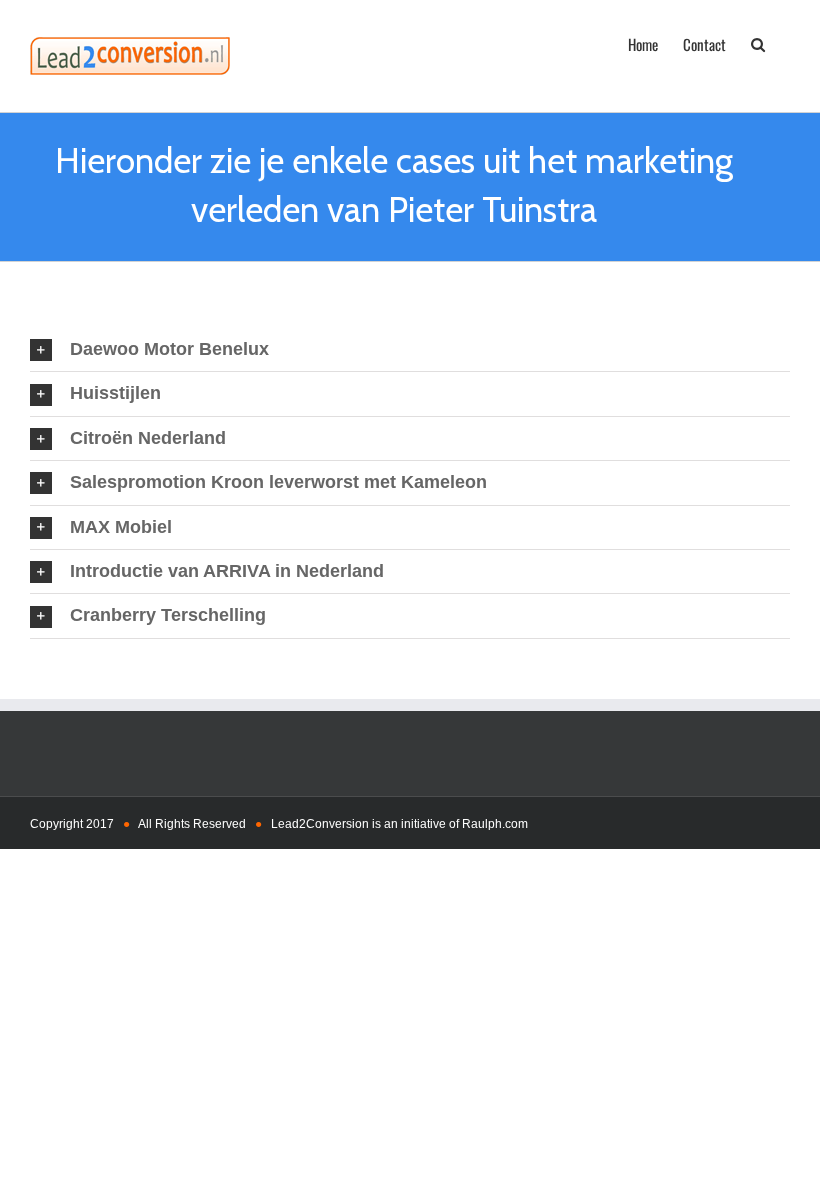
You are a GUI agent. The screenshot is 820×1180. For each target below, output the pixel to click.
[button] (758, 43)
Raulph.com (495, 824)
